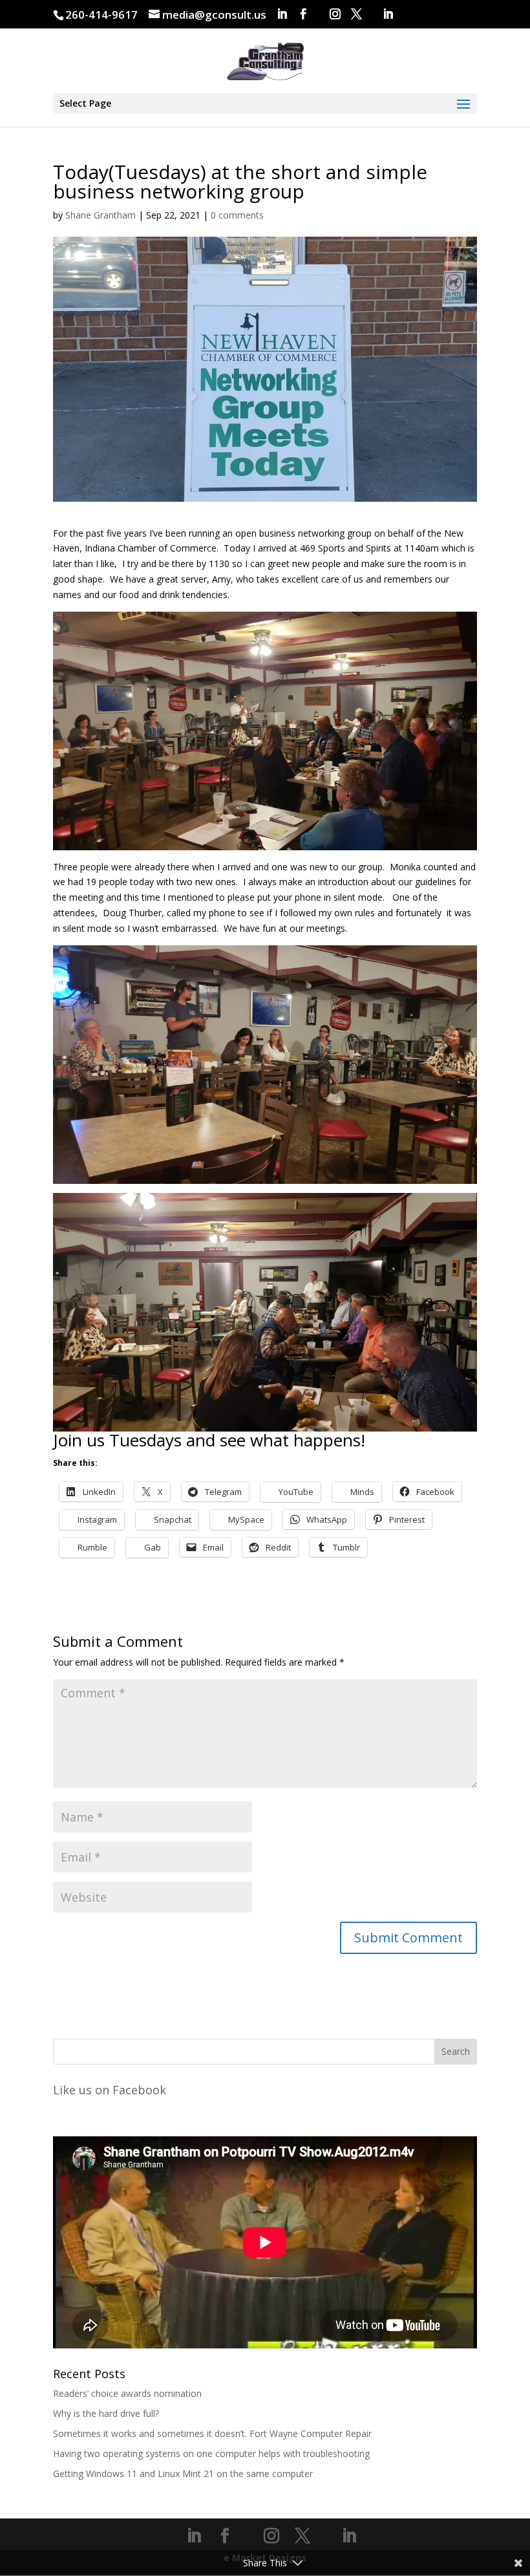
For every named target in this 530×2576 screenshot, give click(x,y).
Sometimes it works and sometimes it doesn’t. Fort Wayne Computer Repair (212, 2433)
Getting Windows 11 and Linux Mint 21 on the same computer (183, 2474)
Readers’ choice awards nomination (127, 2393)
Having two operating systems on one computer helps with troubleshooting (211, 2453)
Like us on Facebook (110, 2090)
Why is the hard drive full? (106, 2413)
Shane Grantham (101, 215)
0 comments (237, 215)
